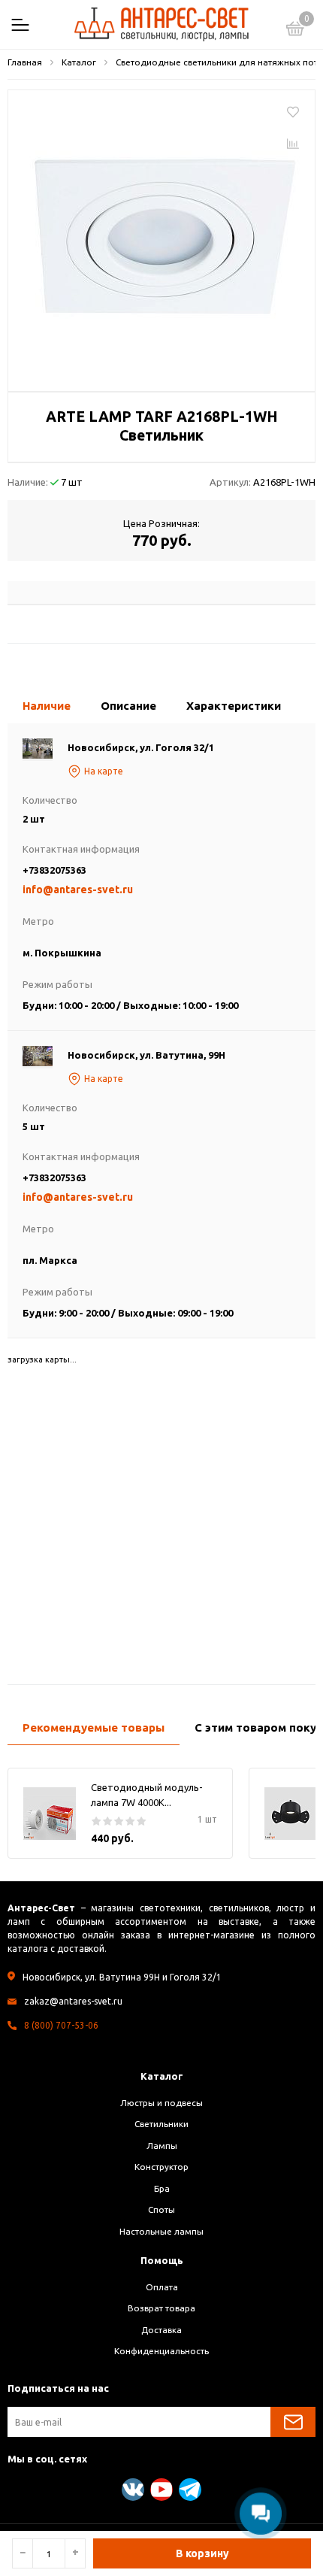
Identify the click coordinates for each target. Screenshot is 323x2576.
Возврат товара (161, 2308)
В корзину (202, 2553)
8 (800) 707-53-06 (61, 2025)
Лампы (162, 2146)
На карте (104, 771)
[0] (295, 31)
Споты (161, 2209)
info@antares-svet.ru (78, 889)
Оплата (162, 2287)
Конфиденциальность (161, 2351)
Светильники (161, 2124)
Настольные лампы (161, 2231)
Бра (162, 2188)
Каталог (162, 2076)
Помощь (162, 2260)
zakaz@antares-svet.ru (73, 2001)
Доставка (161, 2330)
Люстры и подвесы (161, 2103)
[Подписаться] (293, 2422)
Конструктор (161, 2167)
